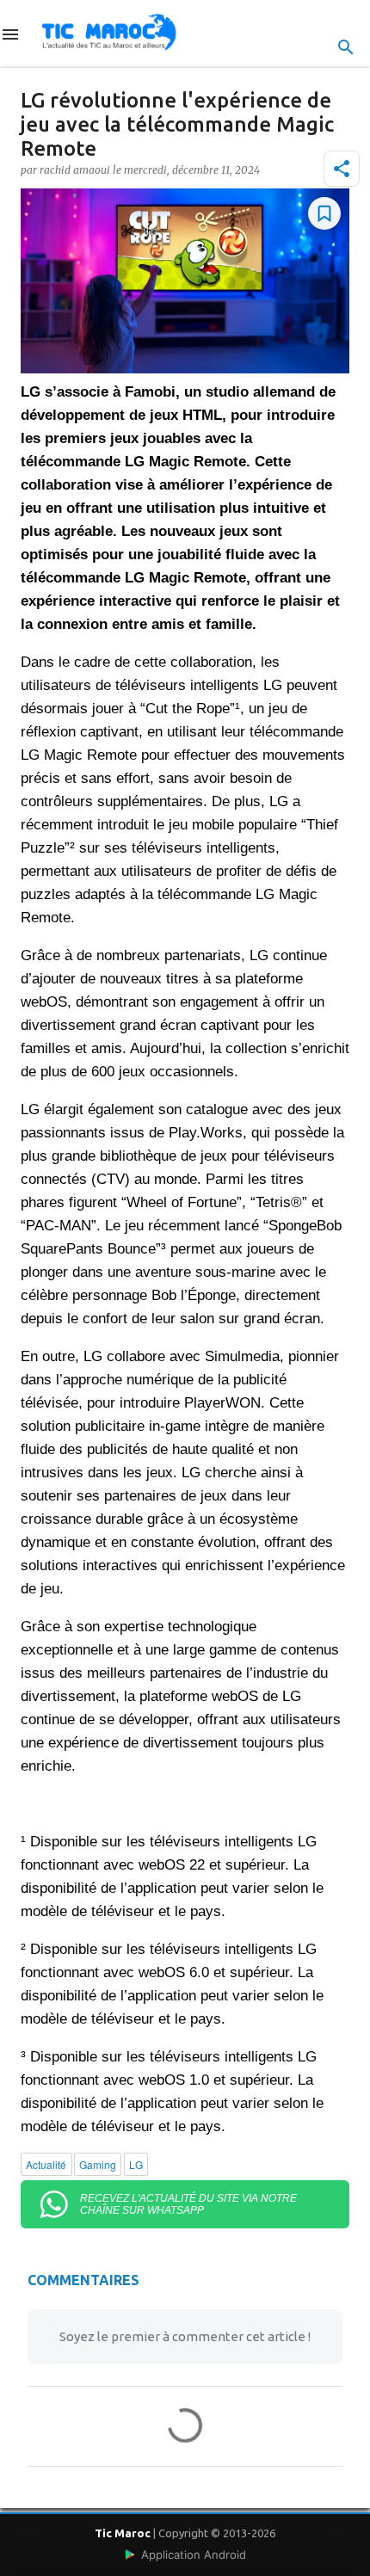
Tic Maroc (123, 2533)
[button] (342, 169)
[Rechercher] (346, 47)
